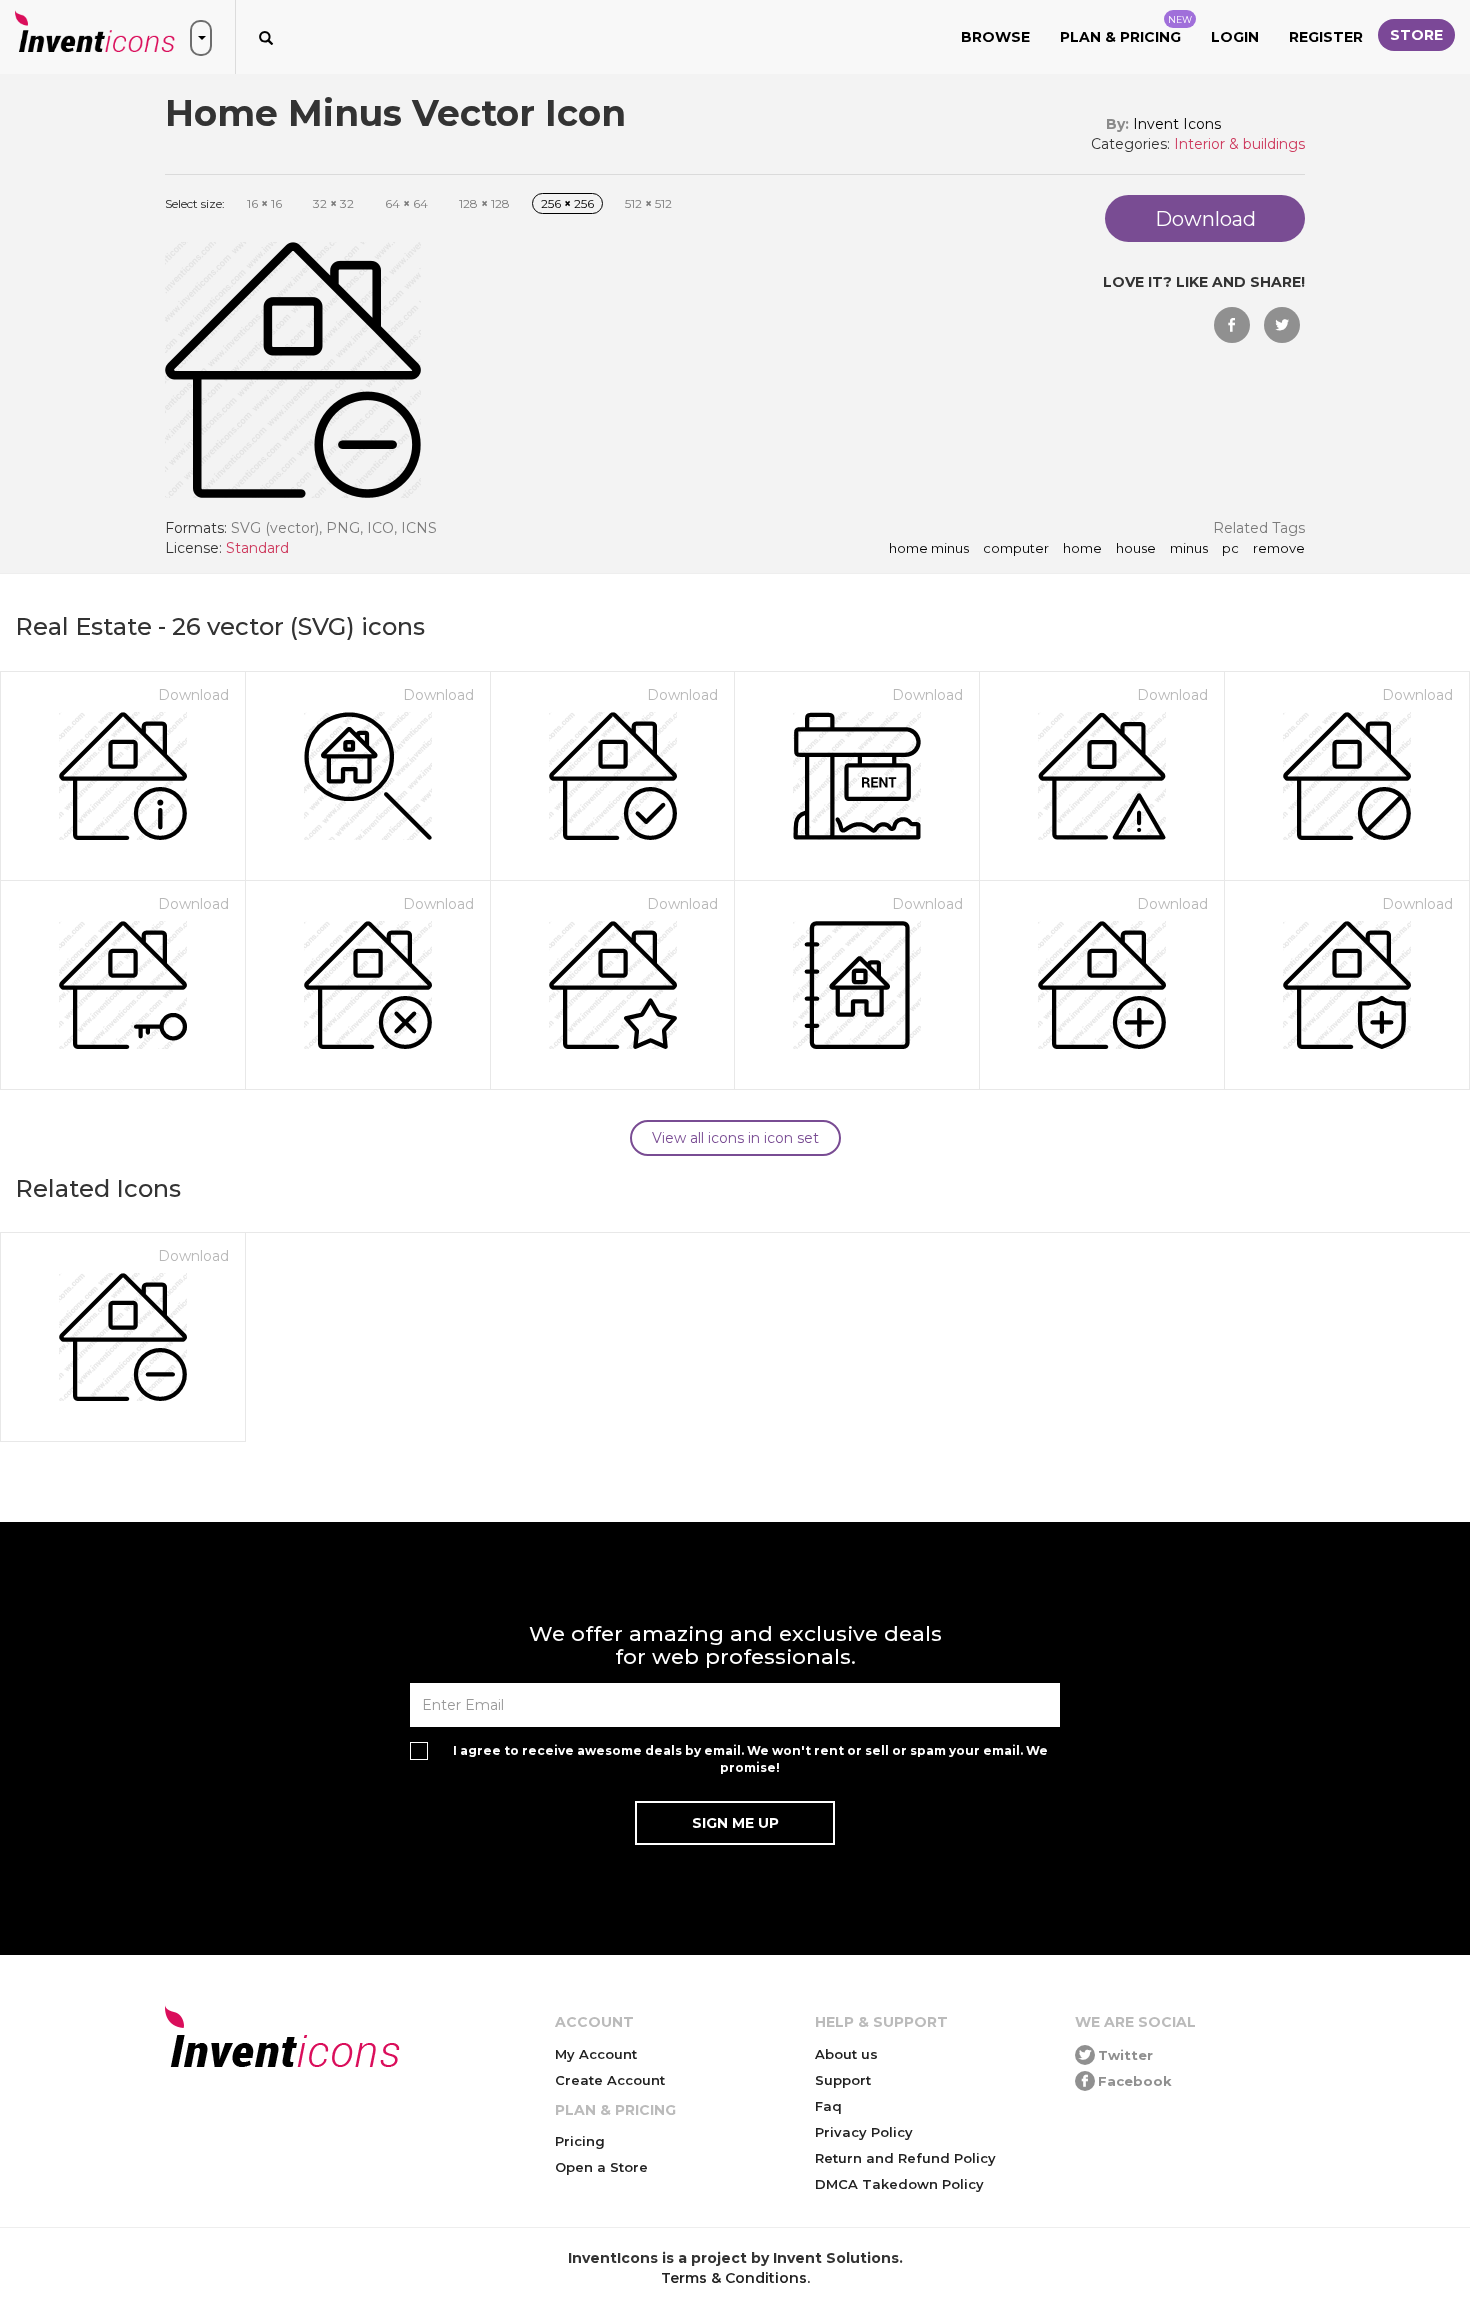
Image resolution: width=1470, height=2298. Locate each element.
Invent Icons (1177, 124)
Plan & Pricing (1126, 30)
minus (1189, 549)
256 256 (567, 203)
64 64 (406, 203)
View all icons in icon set (735, 1138)
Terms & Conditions (734, 2278)
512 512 (648, 203)
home (1082, 549)
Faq (828, 2106)
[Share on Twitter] (1282, 325)
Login (1235, 37)
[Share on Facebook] (1232, 325)
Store (1416, 35)
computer (1016, 549)
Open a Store (601, 2167)
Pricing (580, 2141)
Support (843, 2080)
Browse (995, 37)
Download (193, 695)
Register (1326, 37)
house (1136, 549)
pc (1230, 549)
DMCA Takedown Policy (899, 2184)
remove (1279, 549)
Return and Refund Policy (905, 2158)
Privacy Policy (864, 2132)
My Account (596, 2054)
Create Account (610, 2080)
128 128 (484, 203)
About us (846, 2054)
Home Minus (929, 549)
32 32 (333, 203)
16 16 (264, 203)
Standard (257, 548)
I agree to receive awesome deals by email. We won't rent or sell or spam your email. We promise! (750, 1759)
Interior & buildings (1239, 144)
